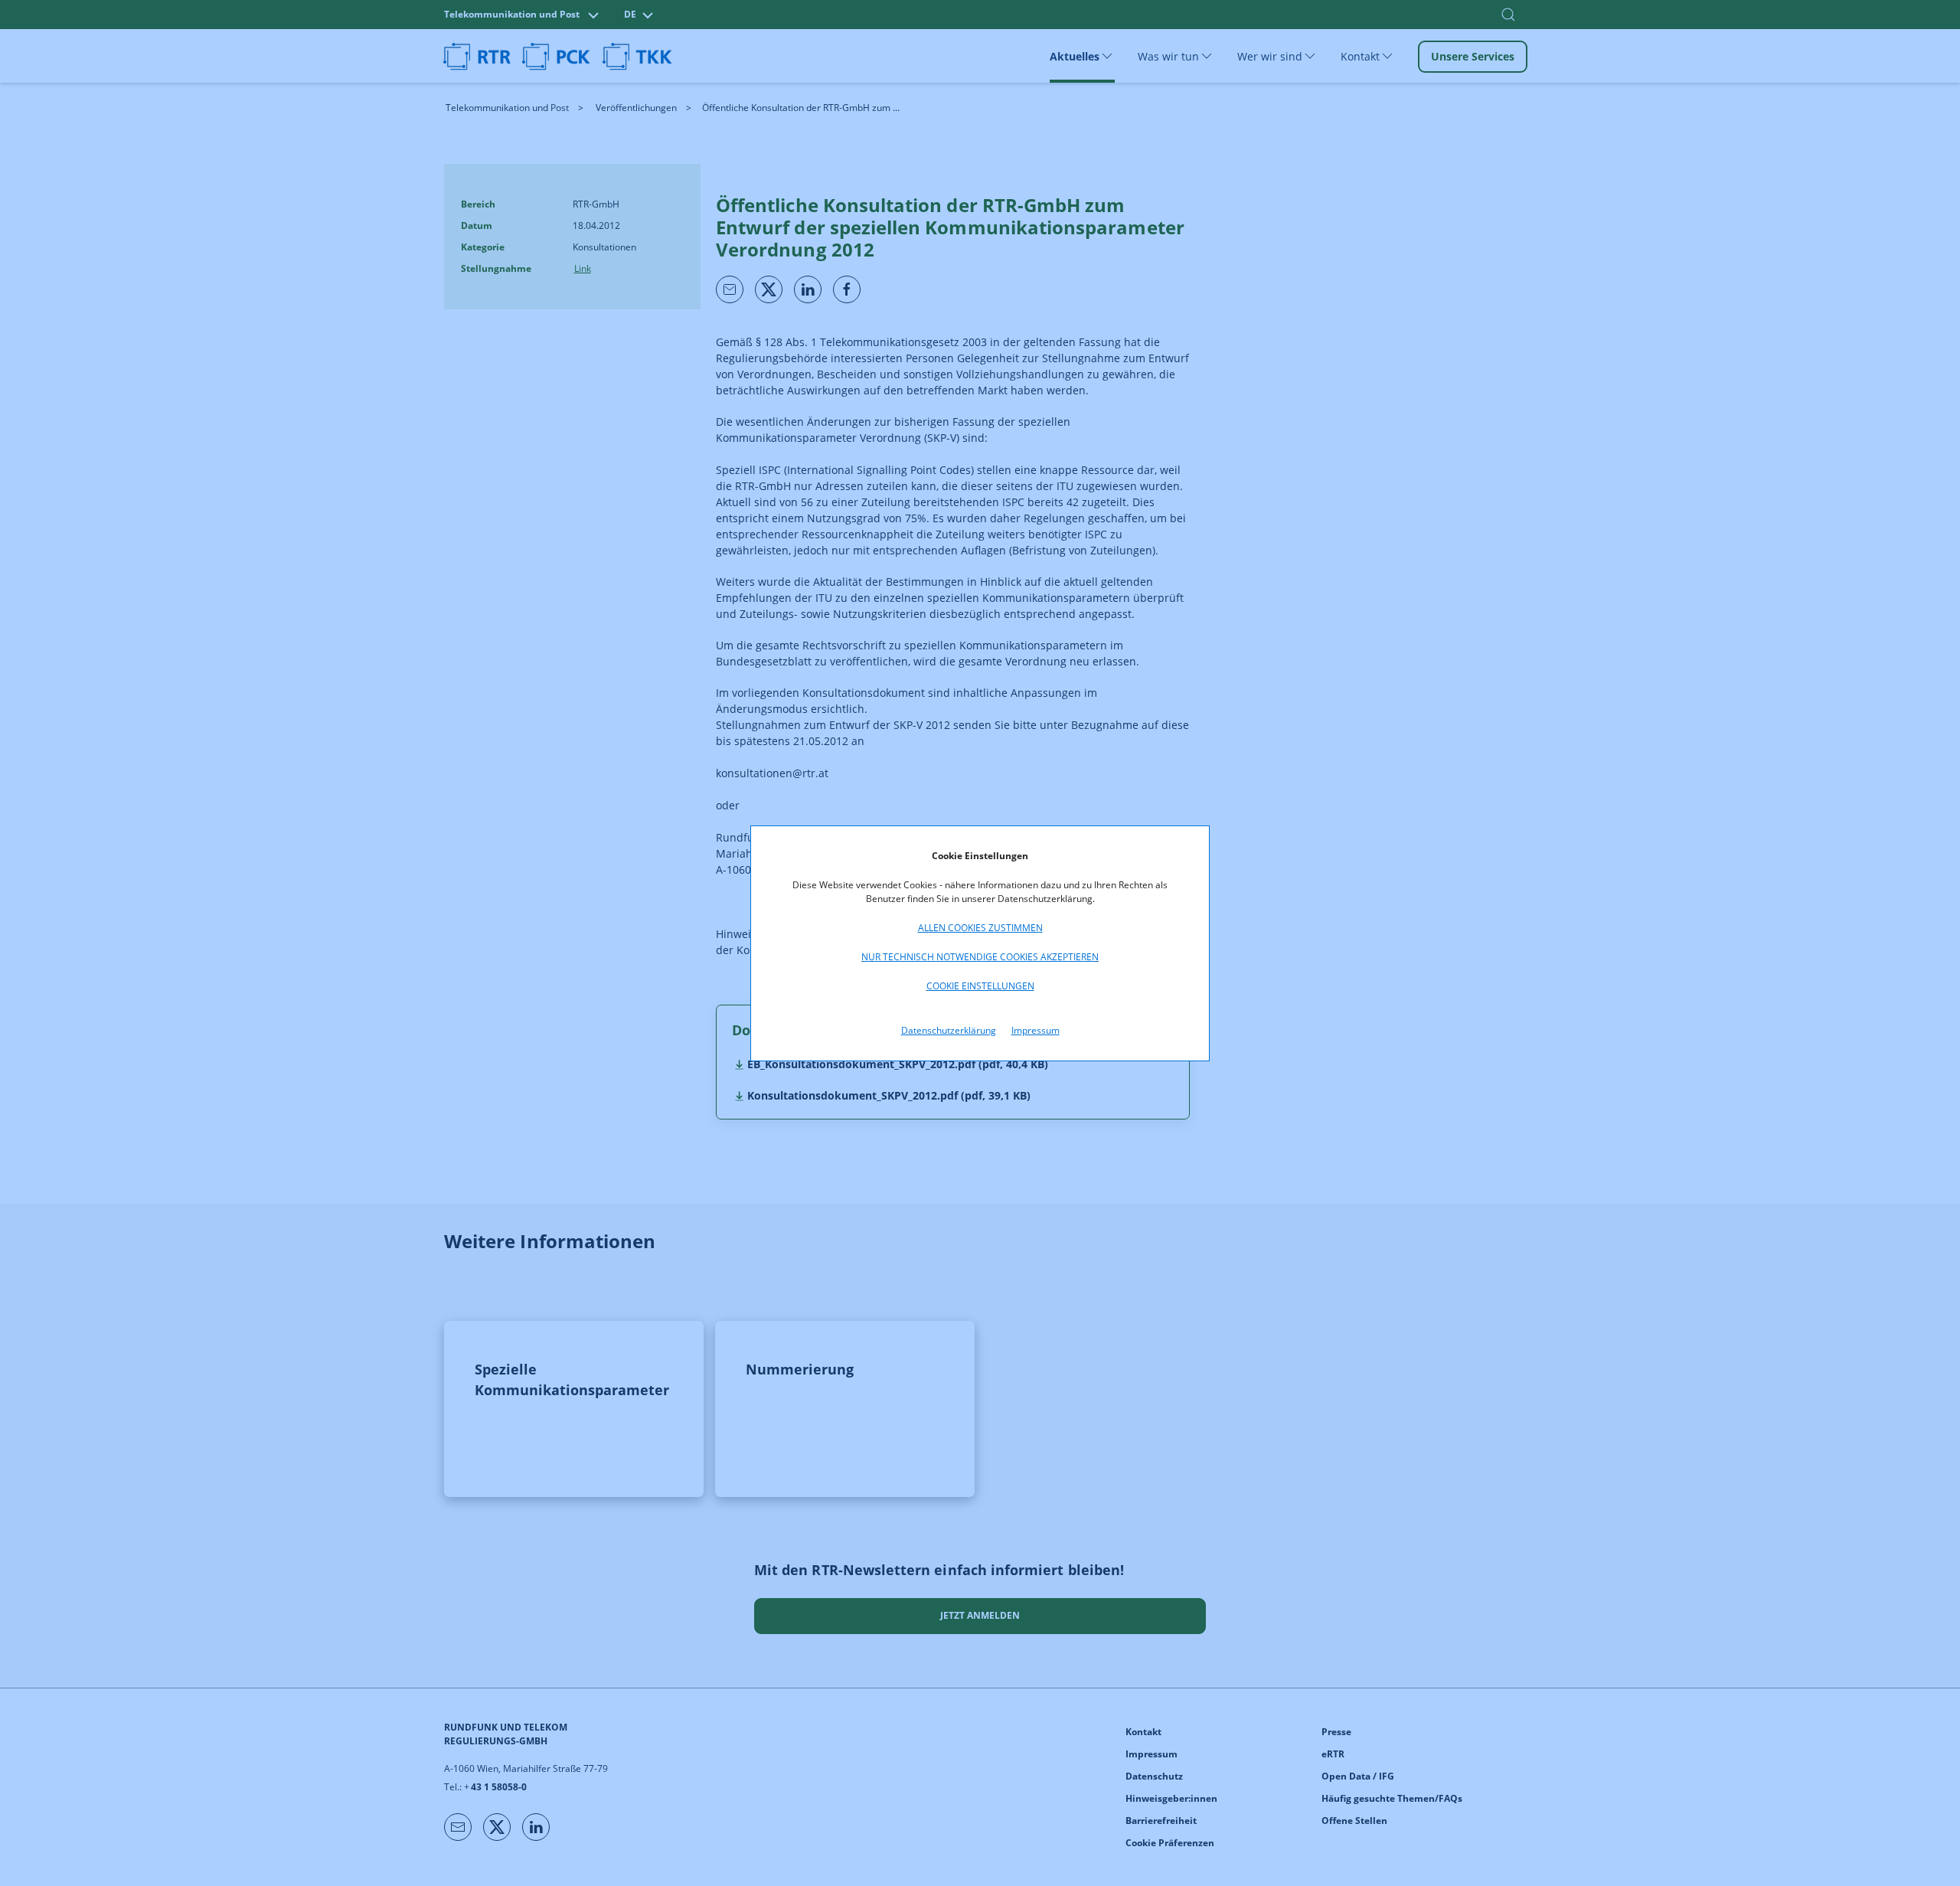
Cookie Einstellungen (980, 986)
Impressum (1036, 1030)
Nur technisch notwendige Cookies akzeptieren (980, 957)
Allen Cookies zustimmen (980, 928)
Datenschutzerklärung (949, 1030)
